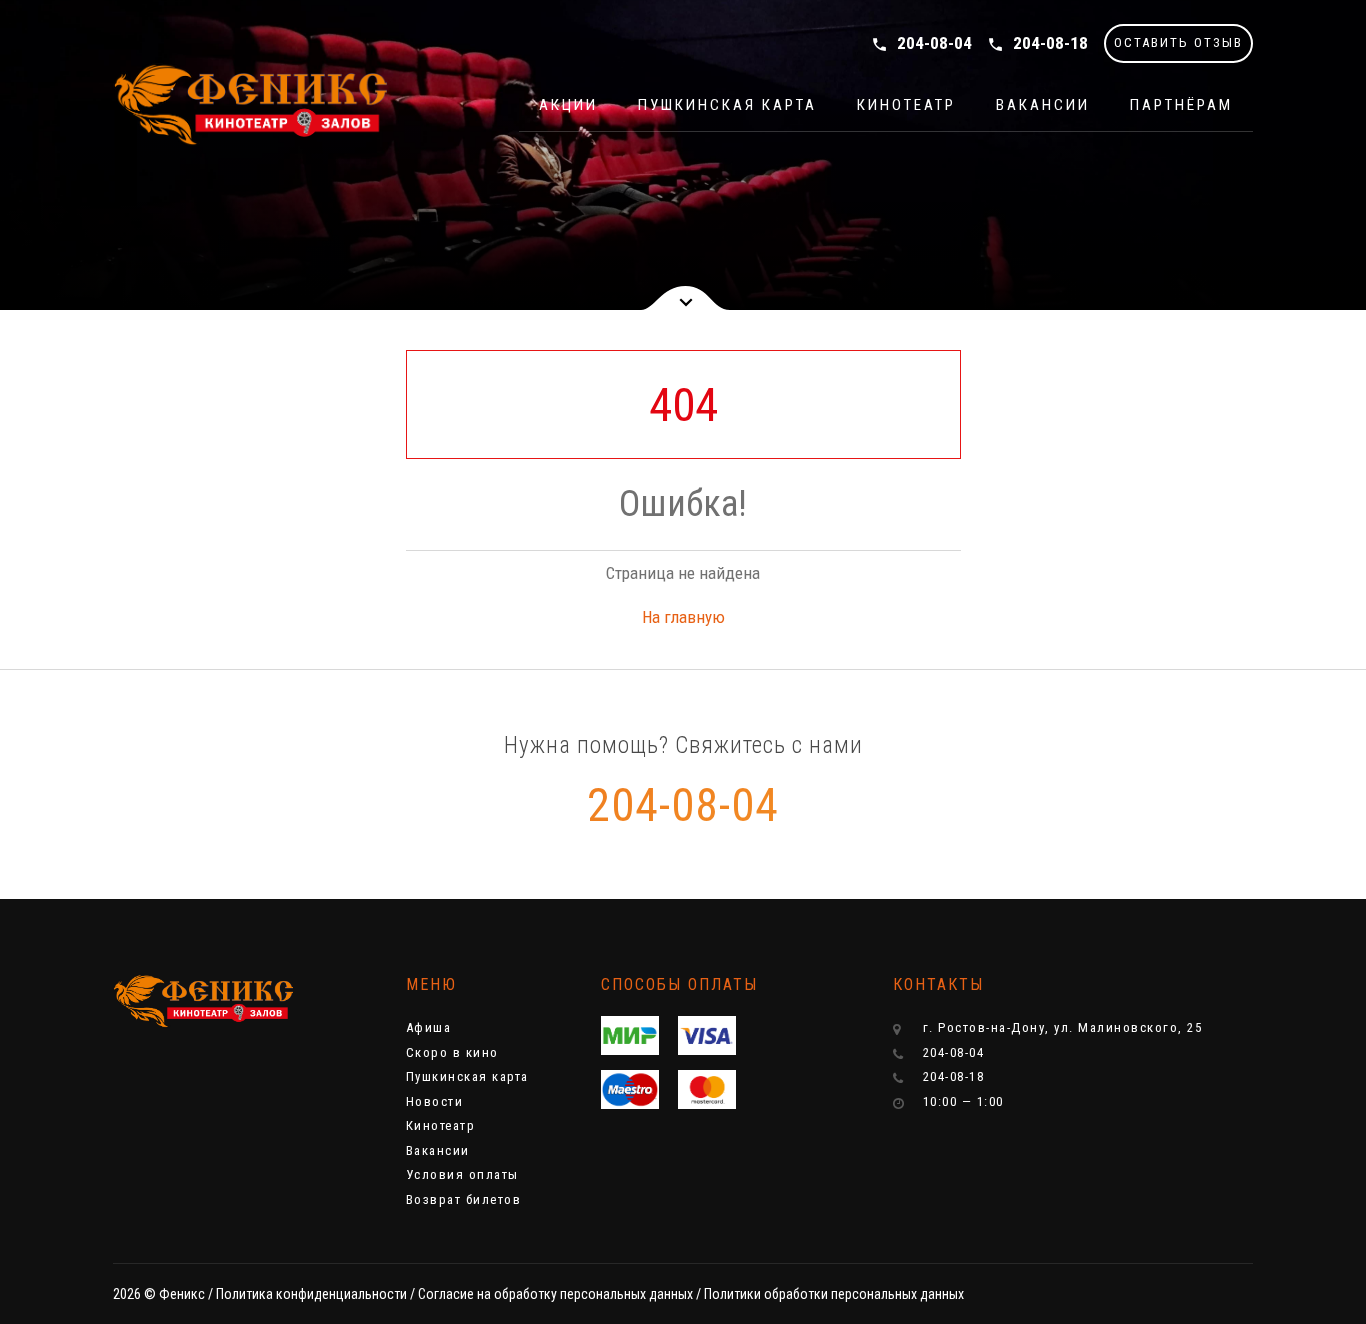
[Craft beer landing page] (203, 1001)
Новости (435, 1101)
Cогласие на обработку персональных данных (555, 1294)
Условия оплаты (462, 1174)
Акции (568, 105)
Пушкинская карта (727, 105)
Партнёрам (1181, 105)
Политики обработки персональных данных (834, 1294)
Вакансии (1043, 105)
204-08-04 (921, 43)
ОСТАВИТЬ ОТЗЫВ (1178, 42)
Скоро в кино (452, 1052)
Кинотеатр (906, 105)
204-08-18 (1037, 43)
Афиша (429, 1027)
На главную (683, 617)
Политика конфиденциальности (311, 1294)
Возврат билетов (464, 1199)
